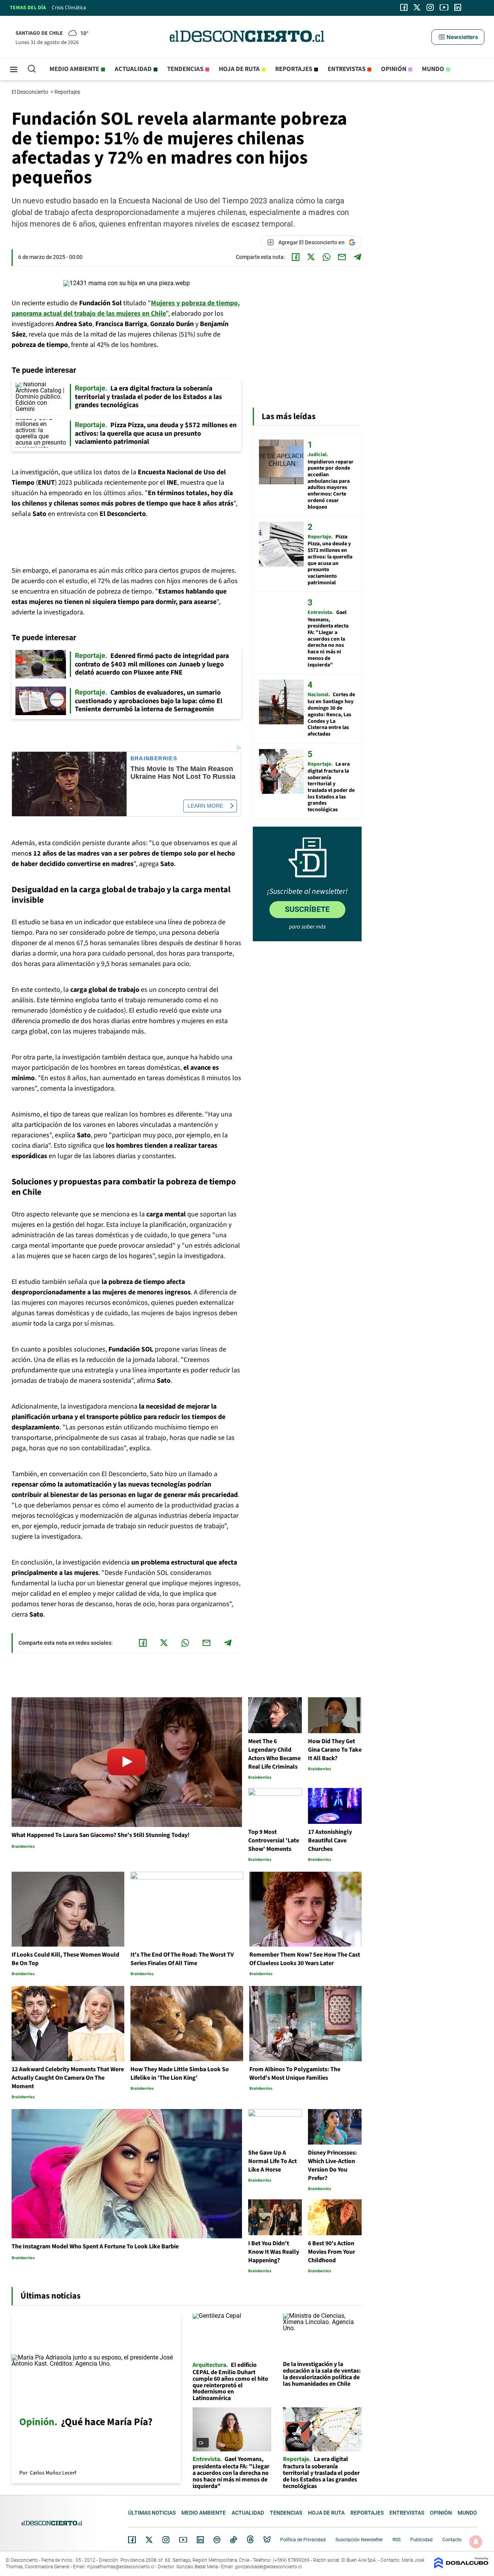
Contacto (452, 2540)
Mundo (433, 69)
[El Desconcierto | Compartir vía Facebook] (296, 257)
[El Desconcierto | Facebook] (404, 7)
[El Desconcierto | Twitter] (417, 7)
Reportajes (294, 69)
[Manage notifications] (476, 2542)
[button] (458, 37)
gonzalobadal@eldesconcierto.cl (268, 2567)
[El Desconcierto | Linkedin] (458, 7)
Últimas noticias (152, 2513)
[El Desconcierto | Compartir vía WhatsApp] (327, 257)
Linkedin (200, 2540)
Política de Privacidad (303, 2540)
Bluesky (267, 2540)
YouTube (183, 2540)
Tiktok (233, 2540)
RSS (397, 2540)
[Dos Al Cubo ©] (461, 2567)
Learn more (205, 806)
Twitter (149, 2540)
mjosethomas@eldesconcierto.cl (121, 2567)
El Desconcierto (30, 92)
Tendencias (185, 69)
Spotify (217, 2540)
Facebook (132, 2540)
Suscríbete (307, 909)
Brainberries (154, 759)
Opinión (394, 69)
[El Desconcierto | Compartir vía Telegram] (357, 257)
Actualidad (133, 69)
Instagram (166, 2540)
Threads (250, 2540)
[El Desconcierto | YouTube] (444, 7)
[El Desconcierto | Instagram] (430, 7)
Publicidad (421, 2540)
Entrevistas (347, 69)
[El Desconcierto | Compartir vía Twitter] (311, 257)
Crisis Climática (69, 8)
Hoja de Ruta (239, 69)
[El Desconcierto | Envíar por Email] (342, 257)
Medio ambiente (74, 69)
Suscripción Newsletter (359, 2540)
